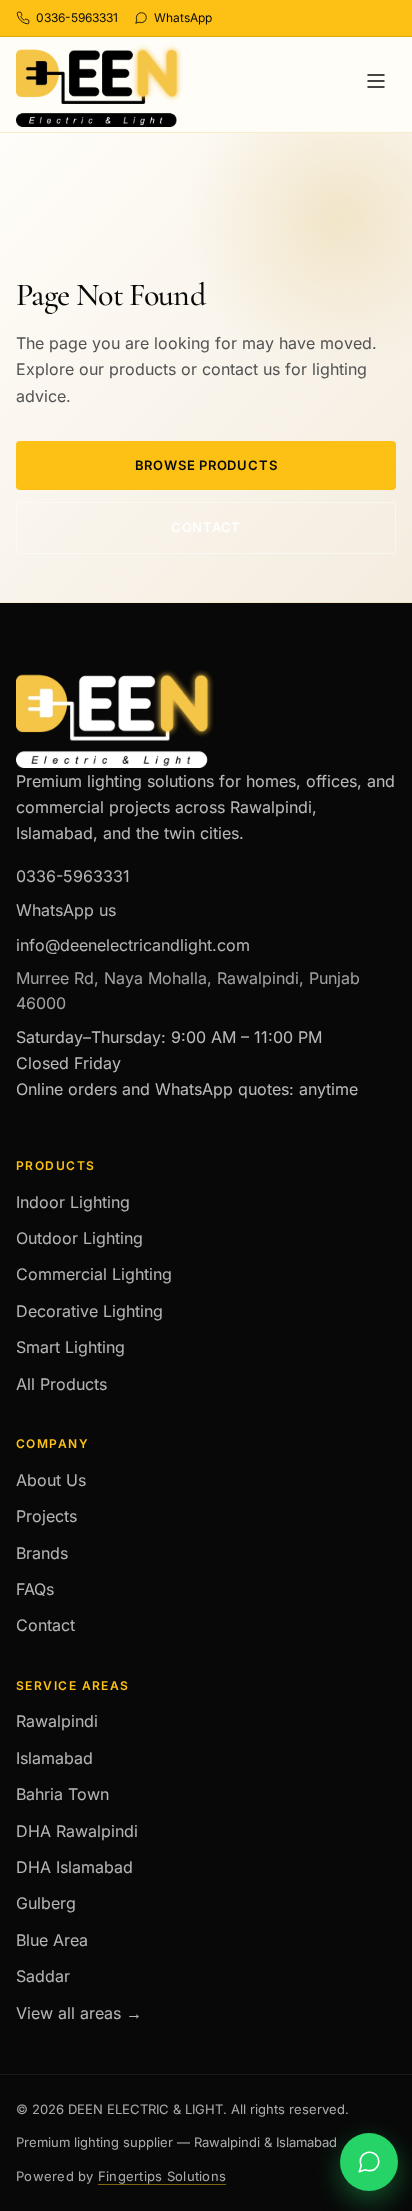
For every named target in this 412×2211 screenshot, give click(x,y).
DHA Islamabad (74, 1867)
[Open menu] (376, 84)
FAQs (35, 1589)
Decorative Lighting (89, 1311)
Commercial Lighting (94, 1274)
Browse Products (206, 465)
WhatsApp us (66, 910)
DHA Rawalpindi (77, 1831)
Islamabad (54, 1758)
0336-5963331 (73, 876)
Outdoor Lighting (79, 1238)
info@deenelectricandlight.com (133, 945)
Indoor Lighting (73, 1202)
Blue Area (52, 1940)
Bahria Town (62, 1794)
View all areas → (79, 2013)
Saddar (43, 1976)
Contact (206, 527)
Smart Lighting (70, 1347)
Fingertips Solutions (162, 2176)
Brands (42, 1553)
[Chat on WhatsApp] (369, 2162)
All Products (61, 1384)
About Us (51, 1480)
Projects (46, 1516)
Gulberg (46, 1903)
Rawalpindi (57, 1721)
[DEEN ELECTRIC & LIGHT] (100, 85)
